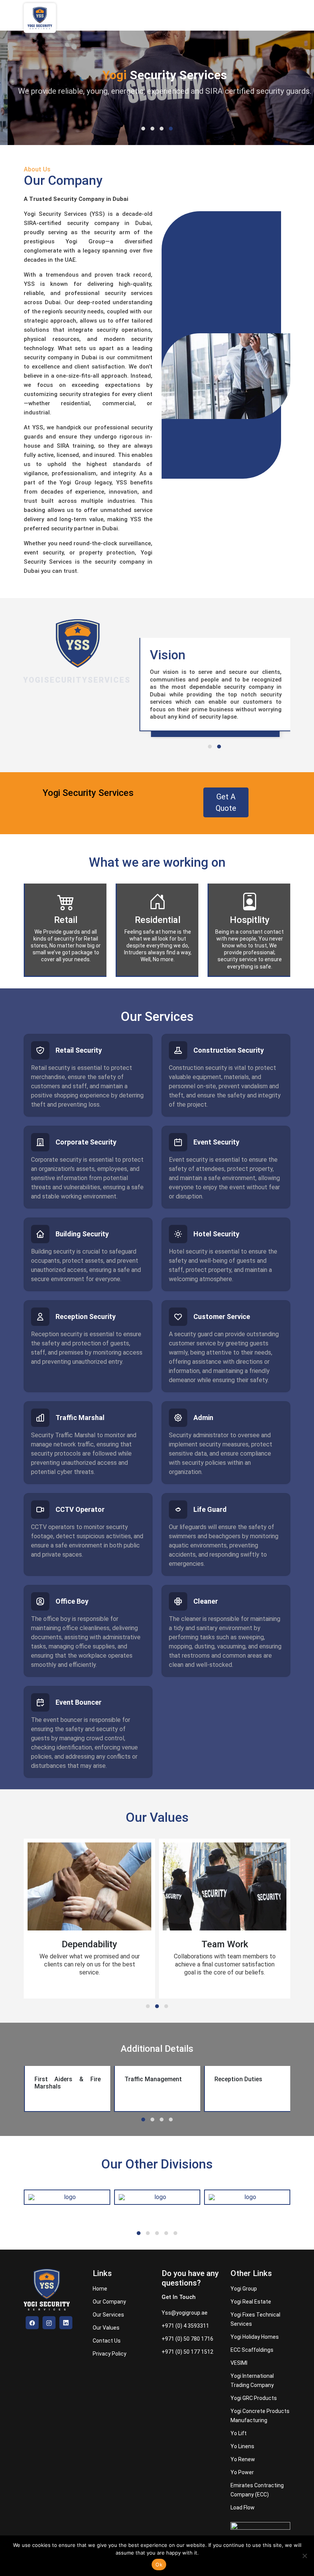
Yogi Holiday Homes (255, 2337)
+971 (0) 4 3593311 (185, 2326)
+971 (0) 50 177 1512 (187, 2352)
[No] (304, 2556)
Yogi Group (244, 2289)
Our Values (106, 2328)
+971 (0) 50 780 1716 (187, 2339)
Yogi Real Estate (251, 2302)
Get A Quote (226, 802)
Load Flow (243, 2508)
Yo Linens (242, 2446)
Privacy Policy (110, 2354)
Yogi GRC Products (254, 2398)
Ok (159, 2565)
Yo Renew (243, 2459)
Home (100, 2289)
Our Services (108, 2315)
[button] (143, 129)
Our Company (109, 2302)
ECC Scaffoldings (252, 2350)
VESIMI (239, 2363)
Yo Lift (239, 2433)
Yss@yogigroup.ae (185, 2313)
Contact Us (107, 2341)
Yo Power (242, 2472)
